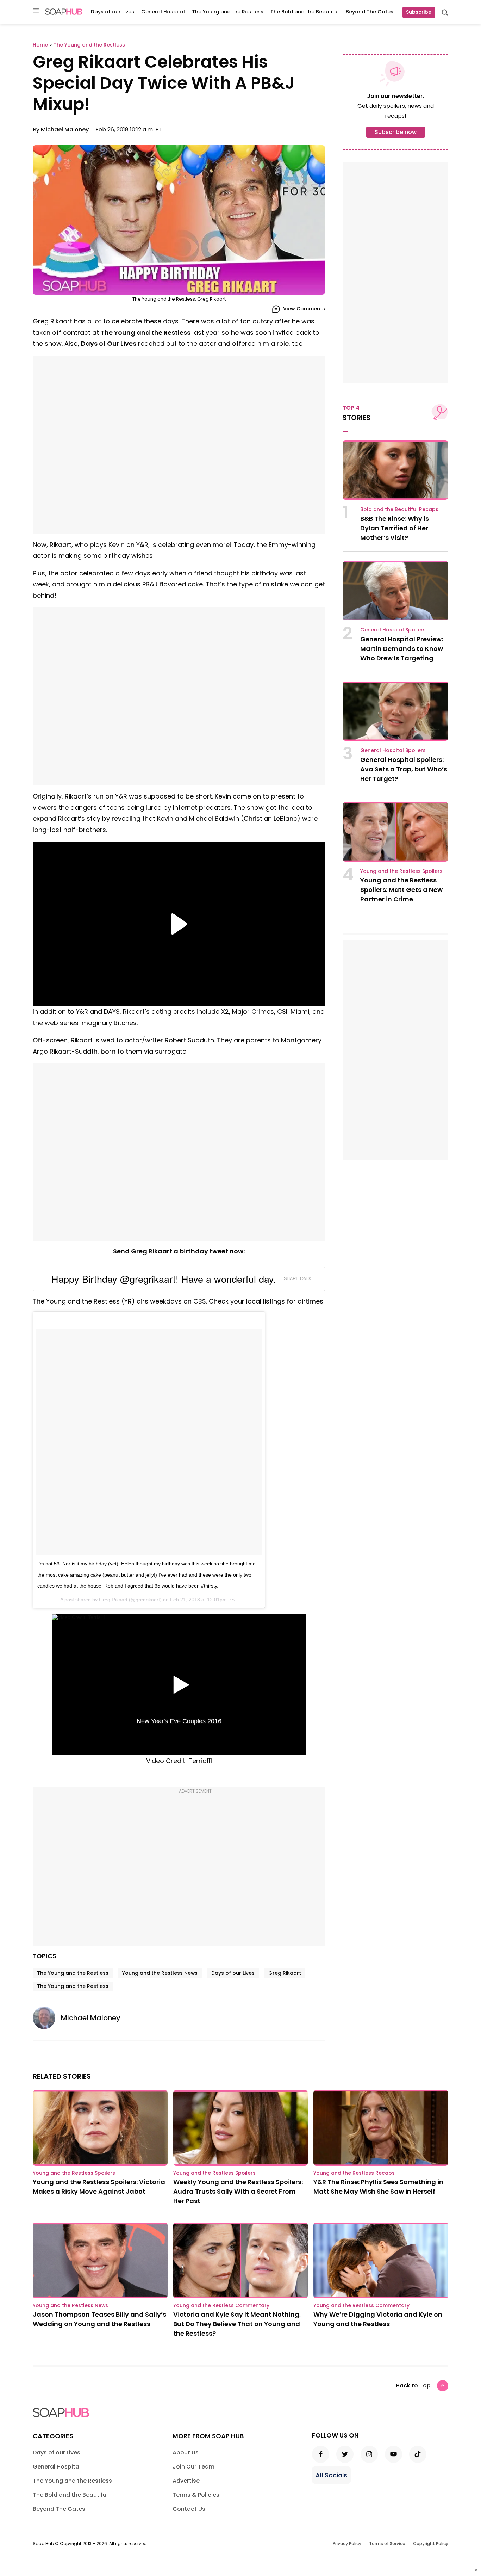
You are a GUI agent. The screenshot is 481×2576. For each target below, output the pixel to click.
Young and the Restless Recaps (354, 2173)
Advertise (186, 2481)
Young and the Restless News (160, 1973)
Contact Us (189, 2509)
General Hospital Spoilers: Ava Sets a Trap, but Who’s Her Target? (404, 769)
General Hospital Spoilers (393, 630)
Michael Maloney (65, 130)
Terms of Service (387, 2543)
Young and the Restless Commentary (221, 2305)
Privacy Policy (347, 2543)
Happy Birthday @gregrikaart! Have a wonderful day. (164, 1279)
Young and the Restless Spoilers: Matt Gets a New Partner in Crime (401, 890)
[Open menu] (36, 11)
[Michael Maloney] (47, 2018)
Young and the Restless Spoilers (401, 871)
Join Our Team (193, 2467)
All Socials (331, 2475)
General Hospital (163, 12)
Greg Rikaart (113, 1600)
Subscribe (419, 12)
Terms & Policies (196, 2495)
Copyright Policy (431, 2543)
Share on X (297, 1278)
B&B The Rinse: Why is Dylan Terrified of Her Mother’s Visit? (395, 528)
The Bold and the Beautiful (305, 12)
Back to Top (413, 2386)
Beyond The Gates (370, 12)
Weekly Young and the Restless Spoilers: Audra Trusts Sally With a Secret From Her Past (238, 2191)
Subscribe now (396, 132)
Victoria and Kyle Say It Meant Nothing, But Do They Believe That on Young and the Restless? (237, 2324)
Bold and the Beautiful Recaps (399, 509)
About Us (186, 2452)
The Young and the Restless (228, 12)
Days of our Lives (113, 12)
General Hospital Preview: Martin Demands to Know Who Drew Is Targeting (402, 649)
